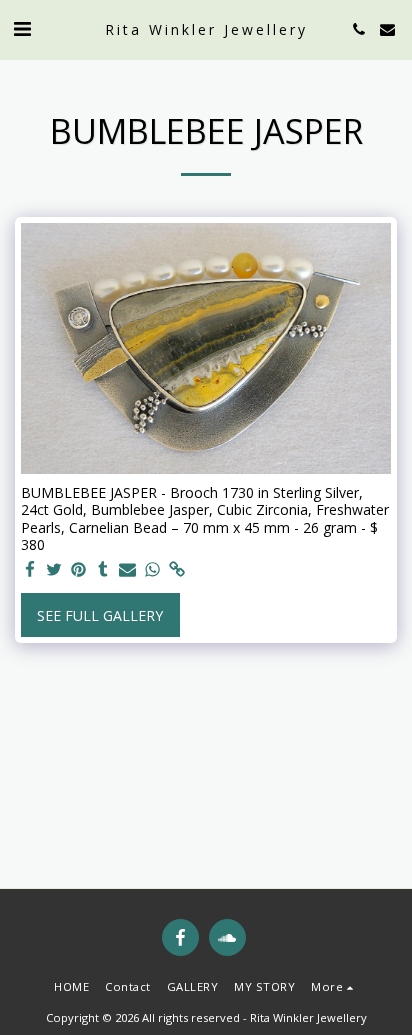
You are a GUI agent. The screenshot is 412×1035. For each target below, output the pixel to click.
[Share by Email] (128, 570)
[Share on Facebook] (30, 570)
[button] (22, 28)
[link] (177, 570)
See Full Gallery (100, 615)
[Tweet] (55, 570)
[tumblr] (104, 570)
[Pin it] (79, 570)
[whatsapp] (153, 570)
